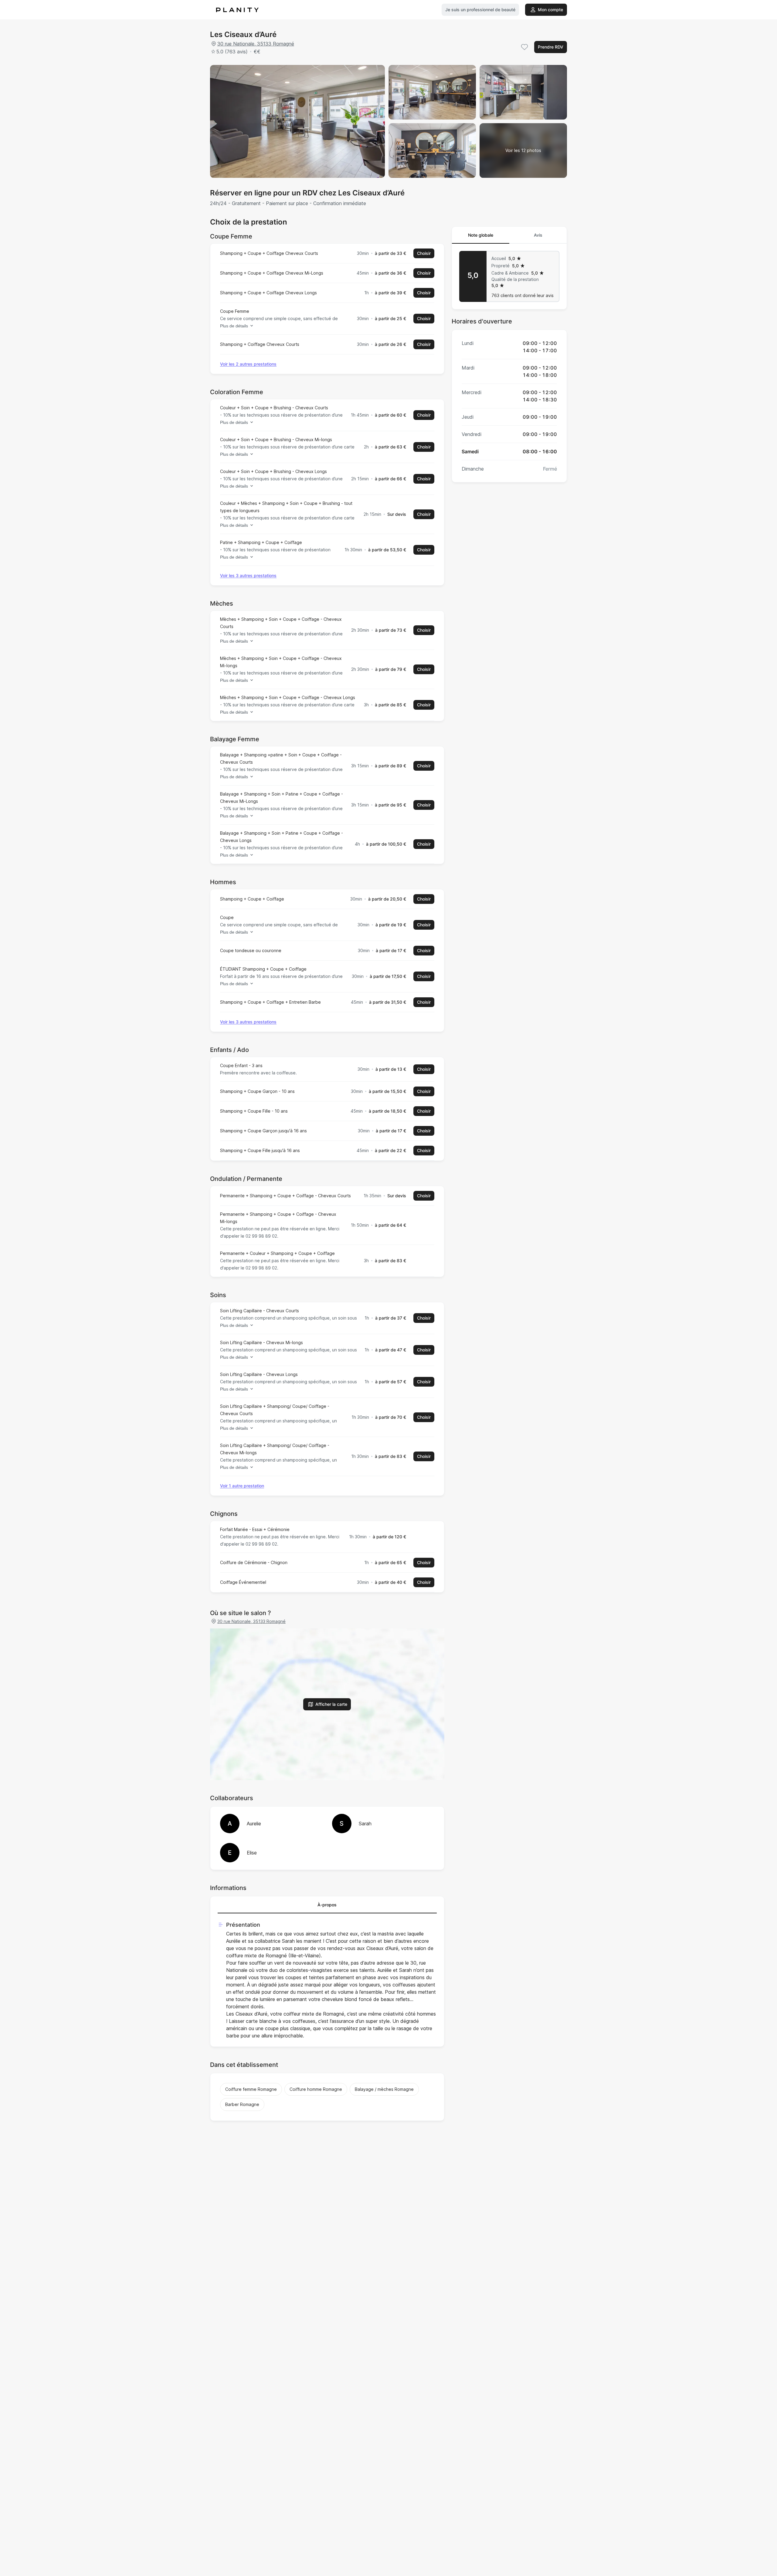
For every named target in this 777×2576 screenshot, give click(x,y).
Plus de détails (234, 326)
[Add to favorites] (524, 47)
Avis (538, 235)
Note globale (481, 235)
